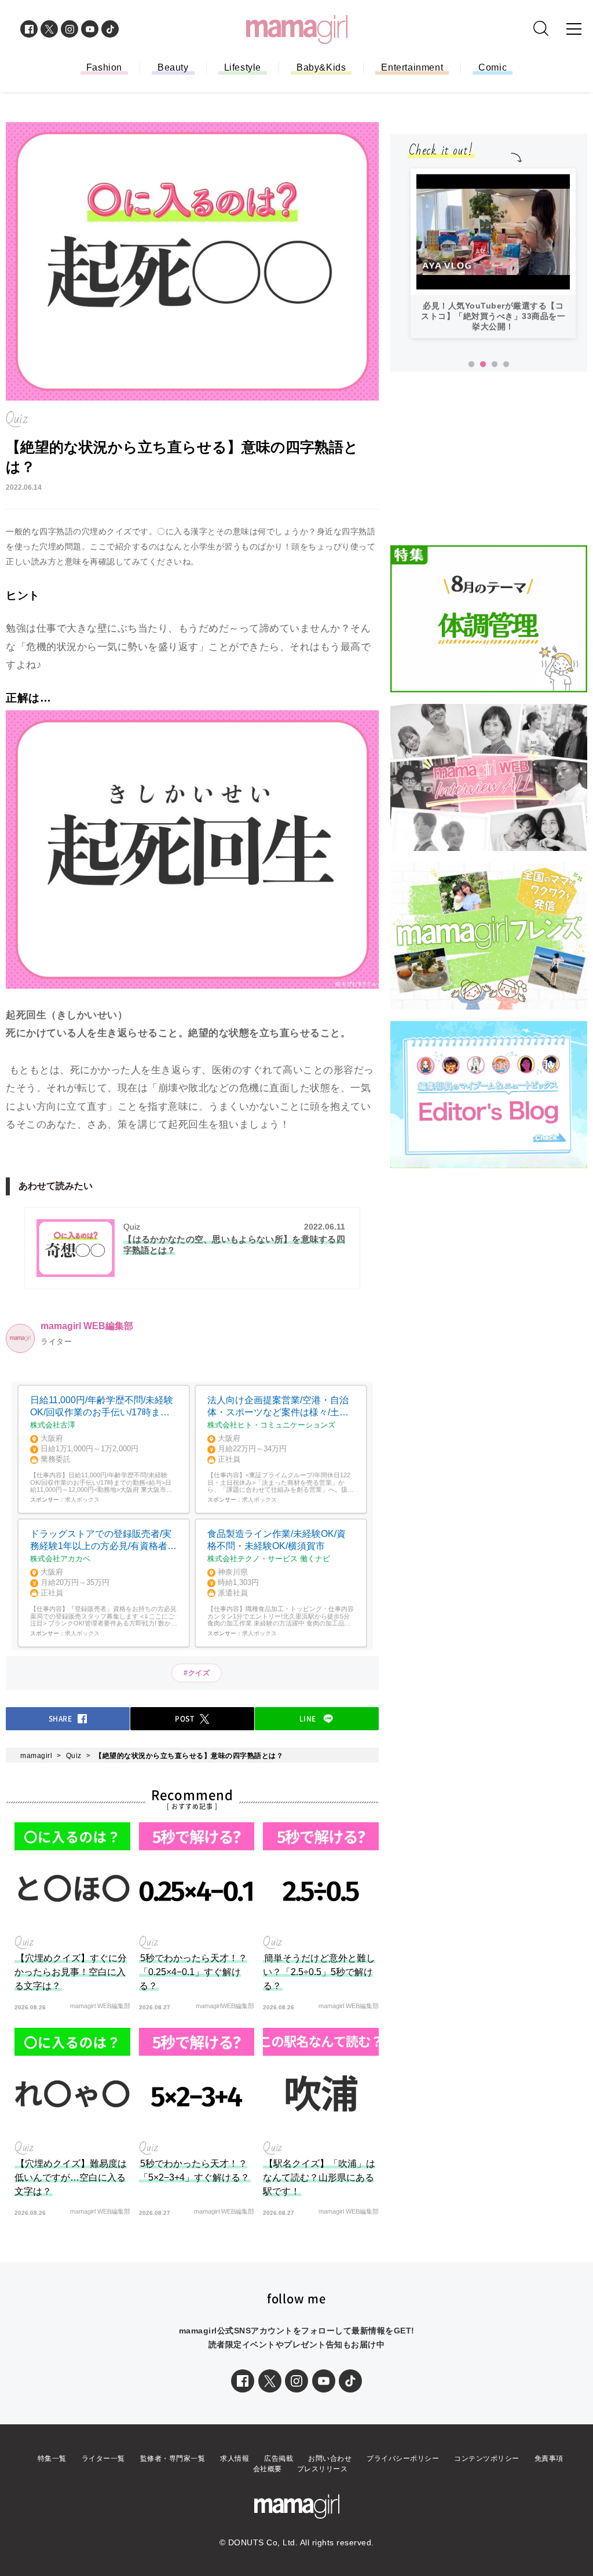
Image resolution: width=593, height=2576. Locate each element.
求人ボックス (82, 1500)
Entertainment (412, 67)
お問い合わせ (330, 2458)
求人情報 (235, 2458)
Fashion (104, 67)
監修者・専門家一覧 (173, 2458)
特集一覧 (52, 2458)
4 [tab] (506, 365)
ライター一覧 (103, 2458)
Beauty (173, 67)
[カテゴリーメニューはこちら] (574, 29)
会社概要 (268, 2469)
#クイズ (197, 1673)
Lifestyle (243, 67)
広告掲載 (279, 2458)
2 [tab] (483, 365)
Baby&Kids (321, 67)
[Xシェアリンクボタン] (270, 2381)
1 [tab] (471, 365)
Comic (493, 67)
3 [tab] (495, 365)
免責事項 (549, 2458)
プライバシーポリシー (403, 2458)
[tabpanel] (493, 253)
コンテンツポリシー (487, 2458)
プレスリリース (323, 2469)
